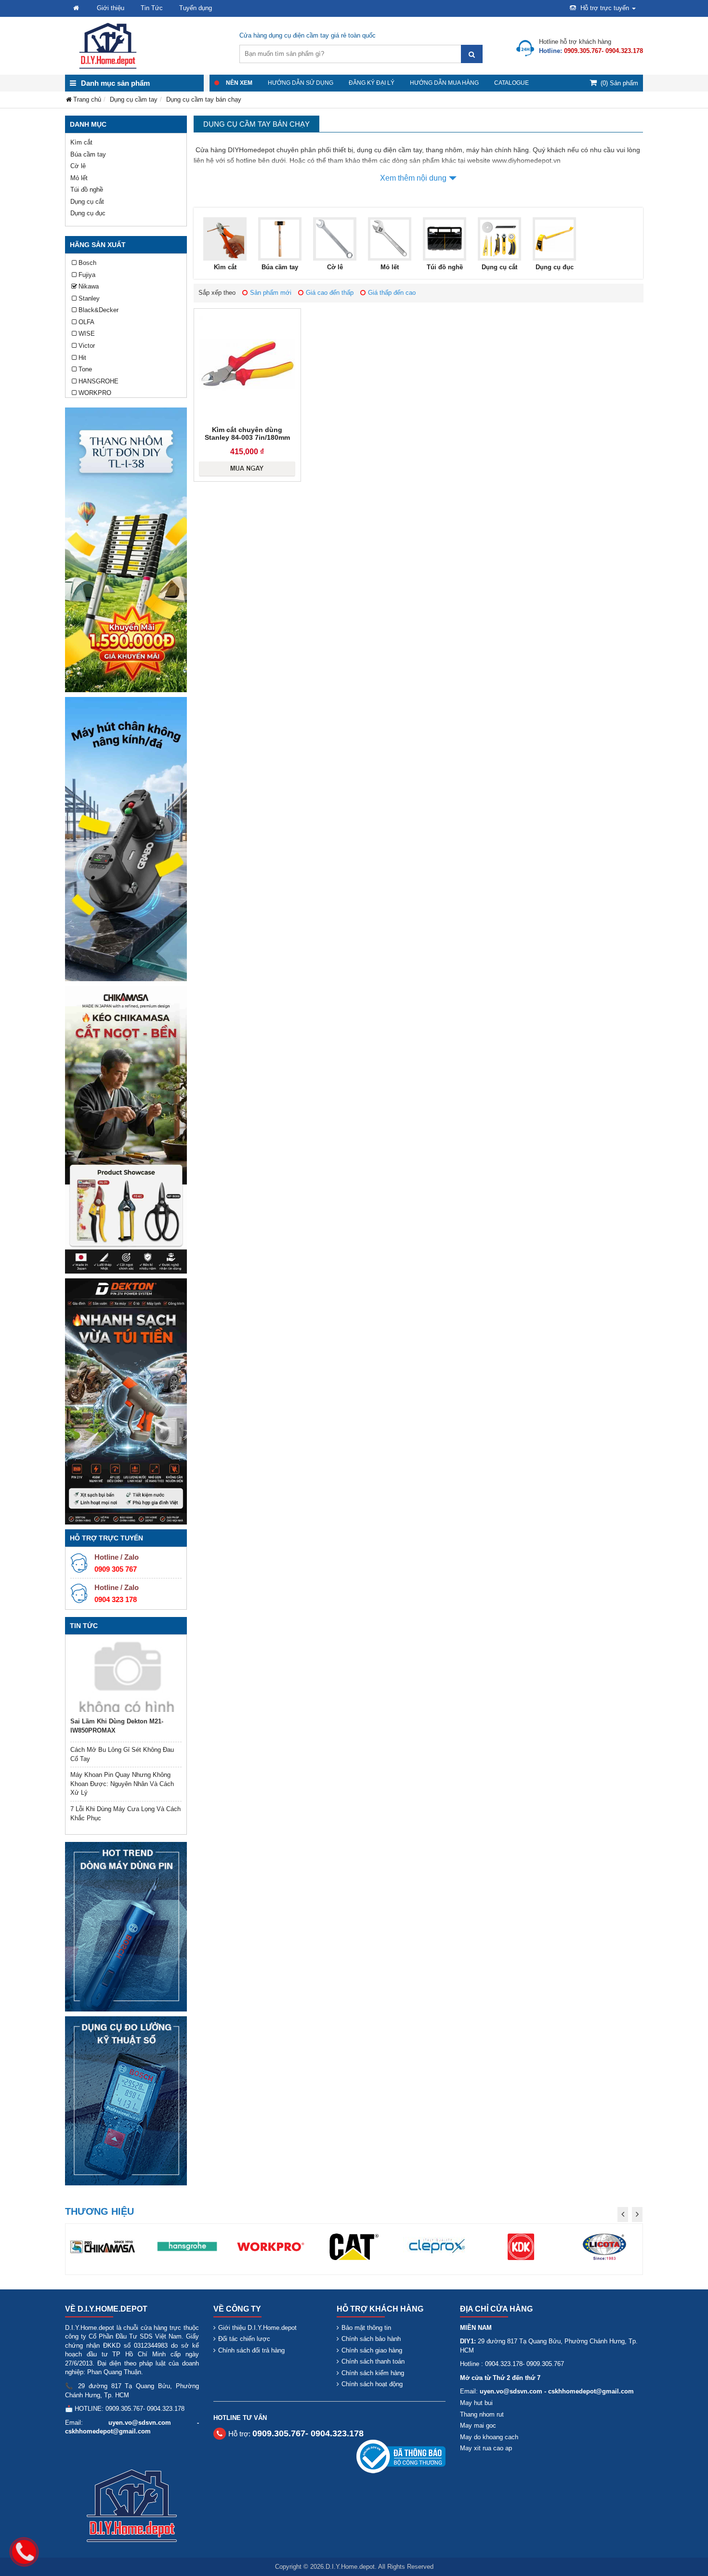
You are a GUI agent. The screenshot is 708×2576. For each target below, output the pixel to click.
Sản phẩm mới (271, 293)
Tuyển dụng (196, 8)
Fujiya (87, 275)
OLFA (86, 322)
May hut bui (476, 2403)
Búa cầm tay (88, 154)
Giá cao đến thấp (330, 293)
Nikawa (89, 286)
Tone (85, 369)
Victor (87, 346)
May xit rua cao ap (486, 2448)
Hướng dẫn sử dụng (301, 83)
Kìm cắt (81, 142)
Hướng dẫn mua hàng (444, 83)
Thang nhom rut (482, 2414)
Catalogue (511, 83)
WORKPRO (95, 393)
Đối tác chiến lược (244, 2339)
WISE (87, 334)
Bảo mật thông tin (366, 2328)
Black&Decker (98, 310)
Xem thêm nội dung (413, 178)
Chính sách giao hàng (372, 2350)
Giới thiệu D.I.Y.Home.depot (257, 2328)
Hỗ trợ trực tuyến (605, 8)
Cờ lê (78, 166)
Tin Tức (152, 8)
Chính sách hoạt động (372, 2384)
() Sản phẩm (619, 83)
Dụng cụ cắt (87, 202)
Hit (82, 358)
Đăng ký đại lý (372, 83)
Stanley (89, 298)
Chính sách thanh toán (373, 2361)
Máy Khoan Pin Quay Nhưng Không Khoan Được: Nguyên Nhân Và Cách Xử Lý (122, 1784)
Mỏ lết (79, 178)
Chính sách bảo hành (371, 2339)
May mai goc (478, 2425)
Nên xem (239, 83)
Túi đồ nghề (87, 190)
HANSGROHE (98, 381)
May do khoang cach (489, 2437)
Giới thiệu (111, 8)
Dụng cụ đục (88, 213)
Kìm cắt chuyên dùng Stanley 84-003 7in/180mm (247, 434)
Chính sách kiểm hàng (373, 2373)
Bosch (87, 263)
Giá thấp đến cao (392, 293)
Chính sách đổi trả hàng (251, 2350)
